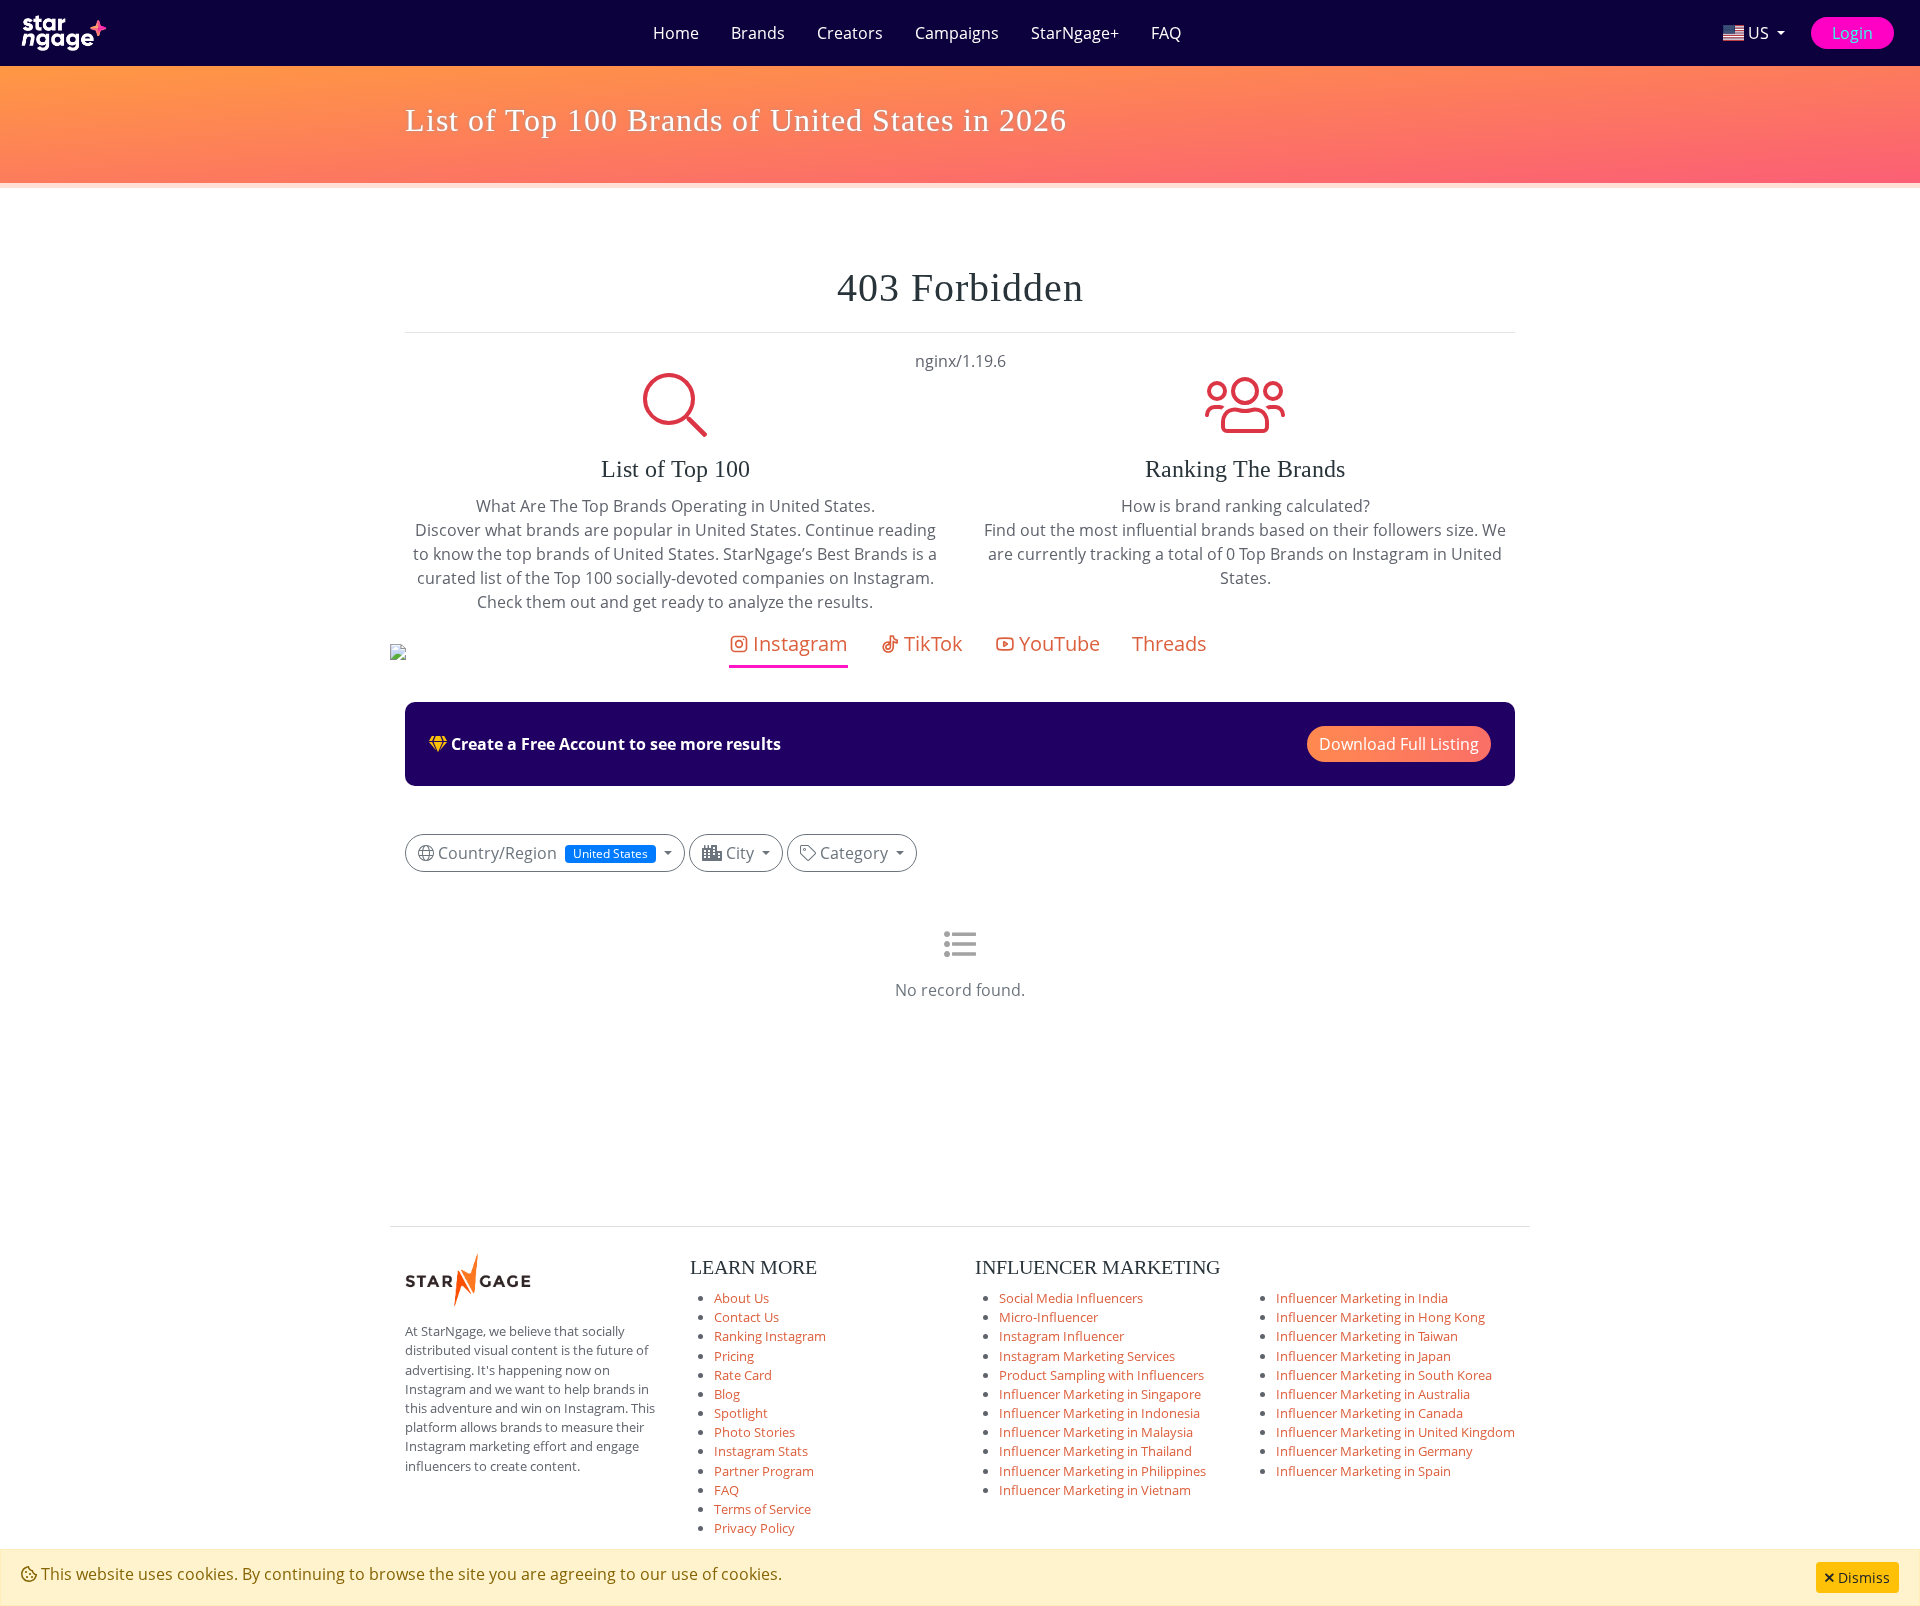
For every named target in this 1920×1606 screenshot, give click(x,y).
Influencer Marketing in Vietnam (1095, 1490)
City (740, 853)
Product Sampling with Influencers (1101, 1375)
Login (1852, 33)
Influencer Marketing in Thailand (1095, 1451)
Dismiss (1862, 1577)
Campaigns (957, 33)
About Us (741, 1298)
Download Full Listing (1399, 744)
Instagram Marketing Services (1087, 1356)
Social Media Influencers (1071, 1298)
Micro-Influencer (1048, 1317)
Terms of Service (762, 1509)
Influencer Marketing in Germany (1374, 1451)
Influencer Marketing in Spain (1363, 1471)
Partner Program (764, 1471)
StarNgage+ (1075, 33)
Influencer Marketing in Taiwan (1367, 1336)
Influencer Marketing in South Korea (1384, 1375)
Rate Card (743, 1375)
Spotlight (741, 1413)
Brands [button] (758, 33)
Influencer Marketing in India (1362, 1298)
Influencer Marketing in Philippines (1102, 1471)
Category (854, 853)
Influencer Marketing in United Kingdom (1395, 1432)
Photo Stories (754, 1432)
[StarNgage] (64, 33)
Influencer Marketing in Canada (1369, 1413)
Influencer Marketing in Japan (1363, 1356)
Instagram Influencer (1061, 1336)
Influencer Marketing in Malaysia (1096, 1432)
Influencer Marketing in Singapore (1100, 1394)
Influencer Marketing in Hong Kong (1380, 1317)
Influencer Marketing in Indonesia (1099, 1413)
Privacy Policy (754, 1528)
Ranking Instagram (770, 1336)
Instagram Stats (761, 1451)
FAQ (1166, 33)
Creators (850, 33)
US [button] (1758, 33)
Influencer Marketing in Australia (1373, 1394)
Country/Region (541, 853)
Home (676, 33)
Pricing (734, 1356)
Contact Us (746, 1317)
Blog (727, 1394)
